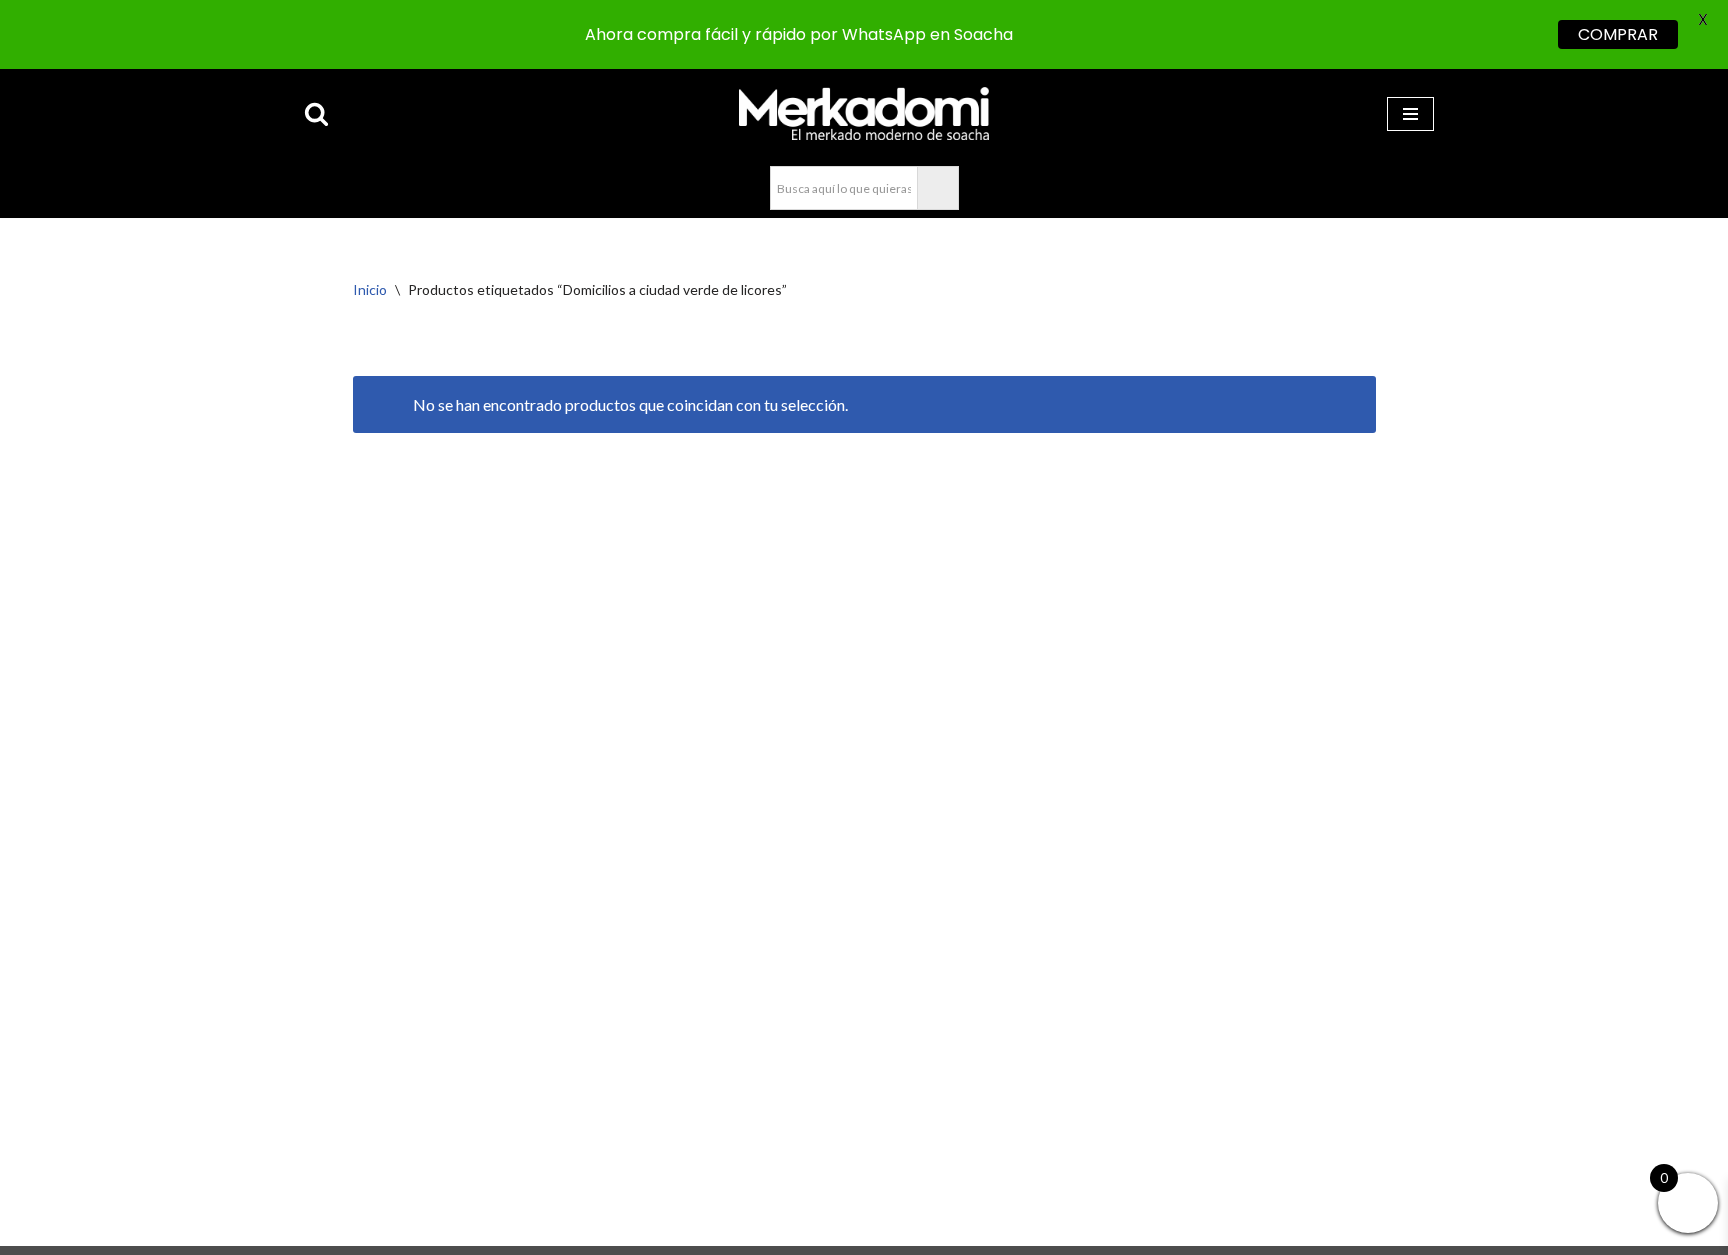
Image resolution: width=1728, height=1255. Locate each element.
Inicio (370, 289)
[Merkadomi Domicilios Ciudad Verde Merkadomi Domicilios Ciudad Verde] (864, 113)
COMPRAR (1618, 34)
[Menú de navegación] (1410, 114)
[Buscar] (316, 113)
